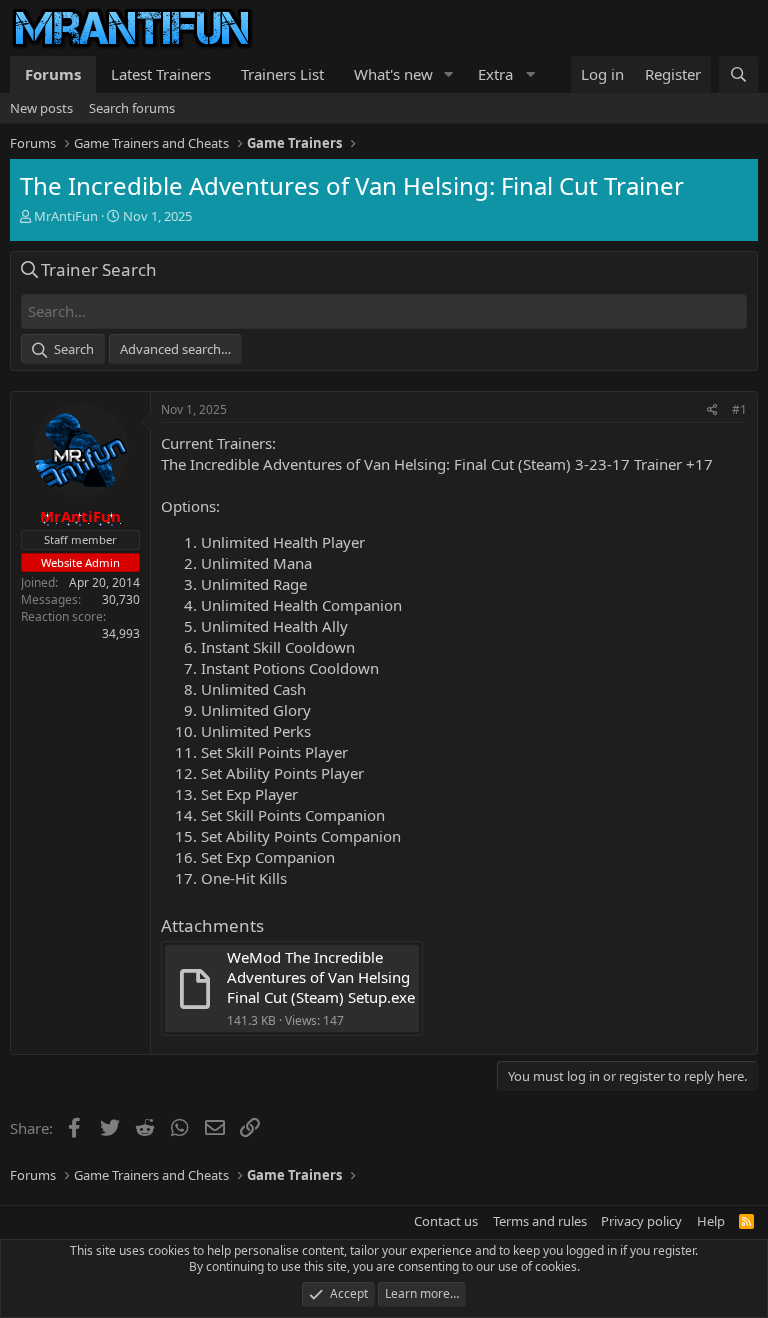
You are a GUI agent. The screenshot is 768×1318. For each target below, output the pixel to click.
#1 (739, 409)
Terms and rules (540, 1221)
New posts (41, 108)
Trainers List (282, 74)
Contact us (446, 1221)
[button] (449, 74)
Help (711, 1221)
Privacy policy (641, 1221)
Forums (53, 74)
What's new (393, 74)
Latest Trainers (161, 74)
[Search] (738, 74)
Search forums (132, 108)
